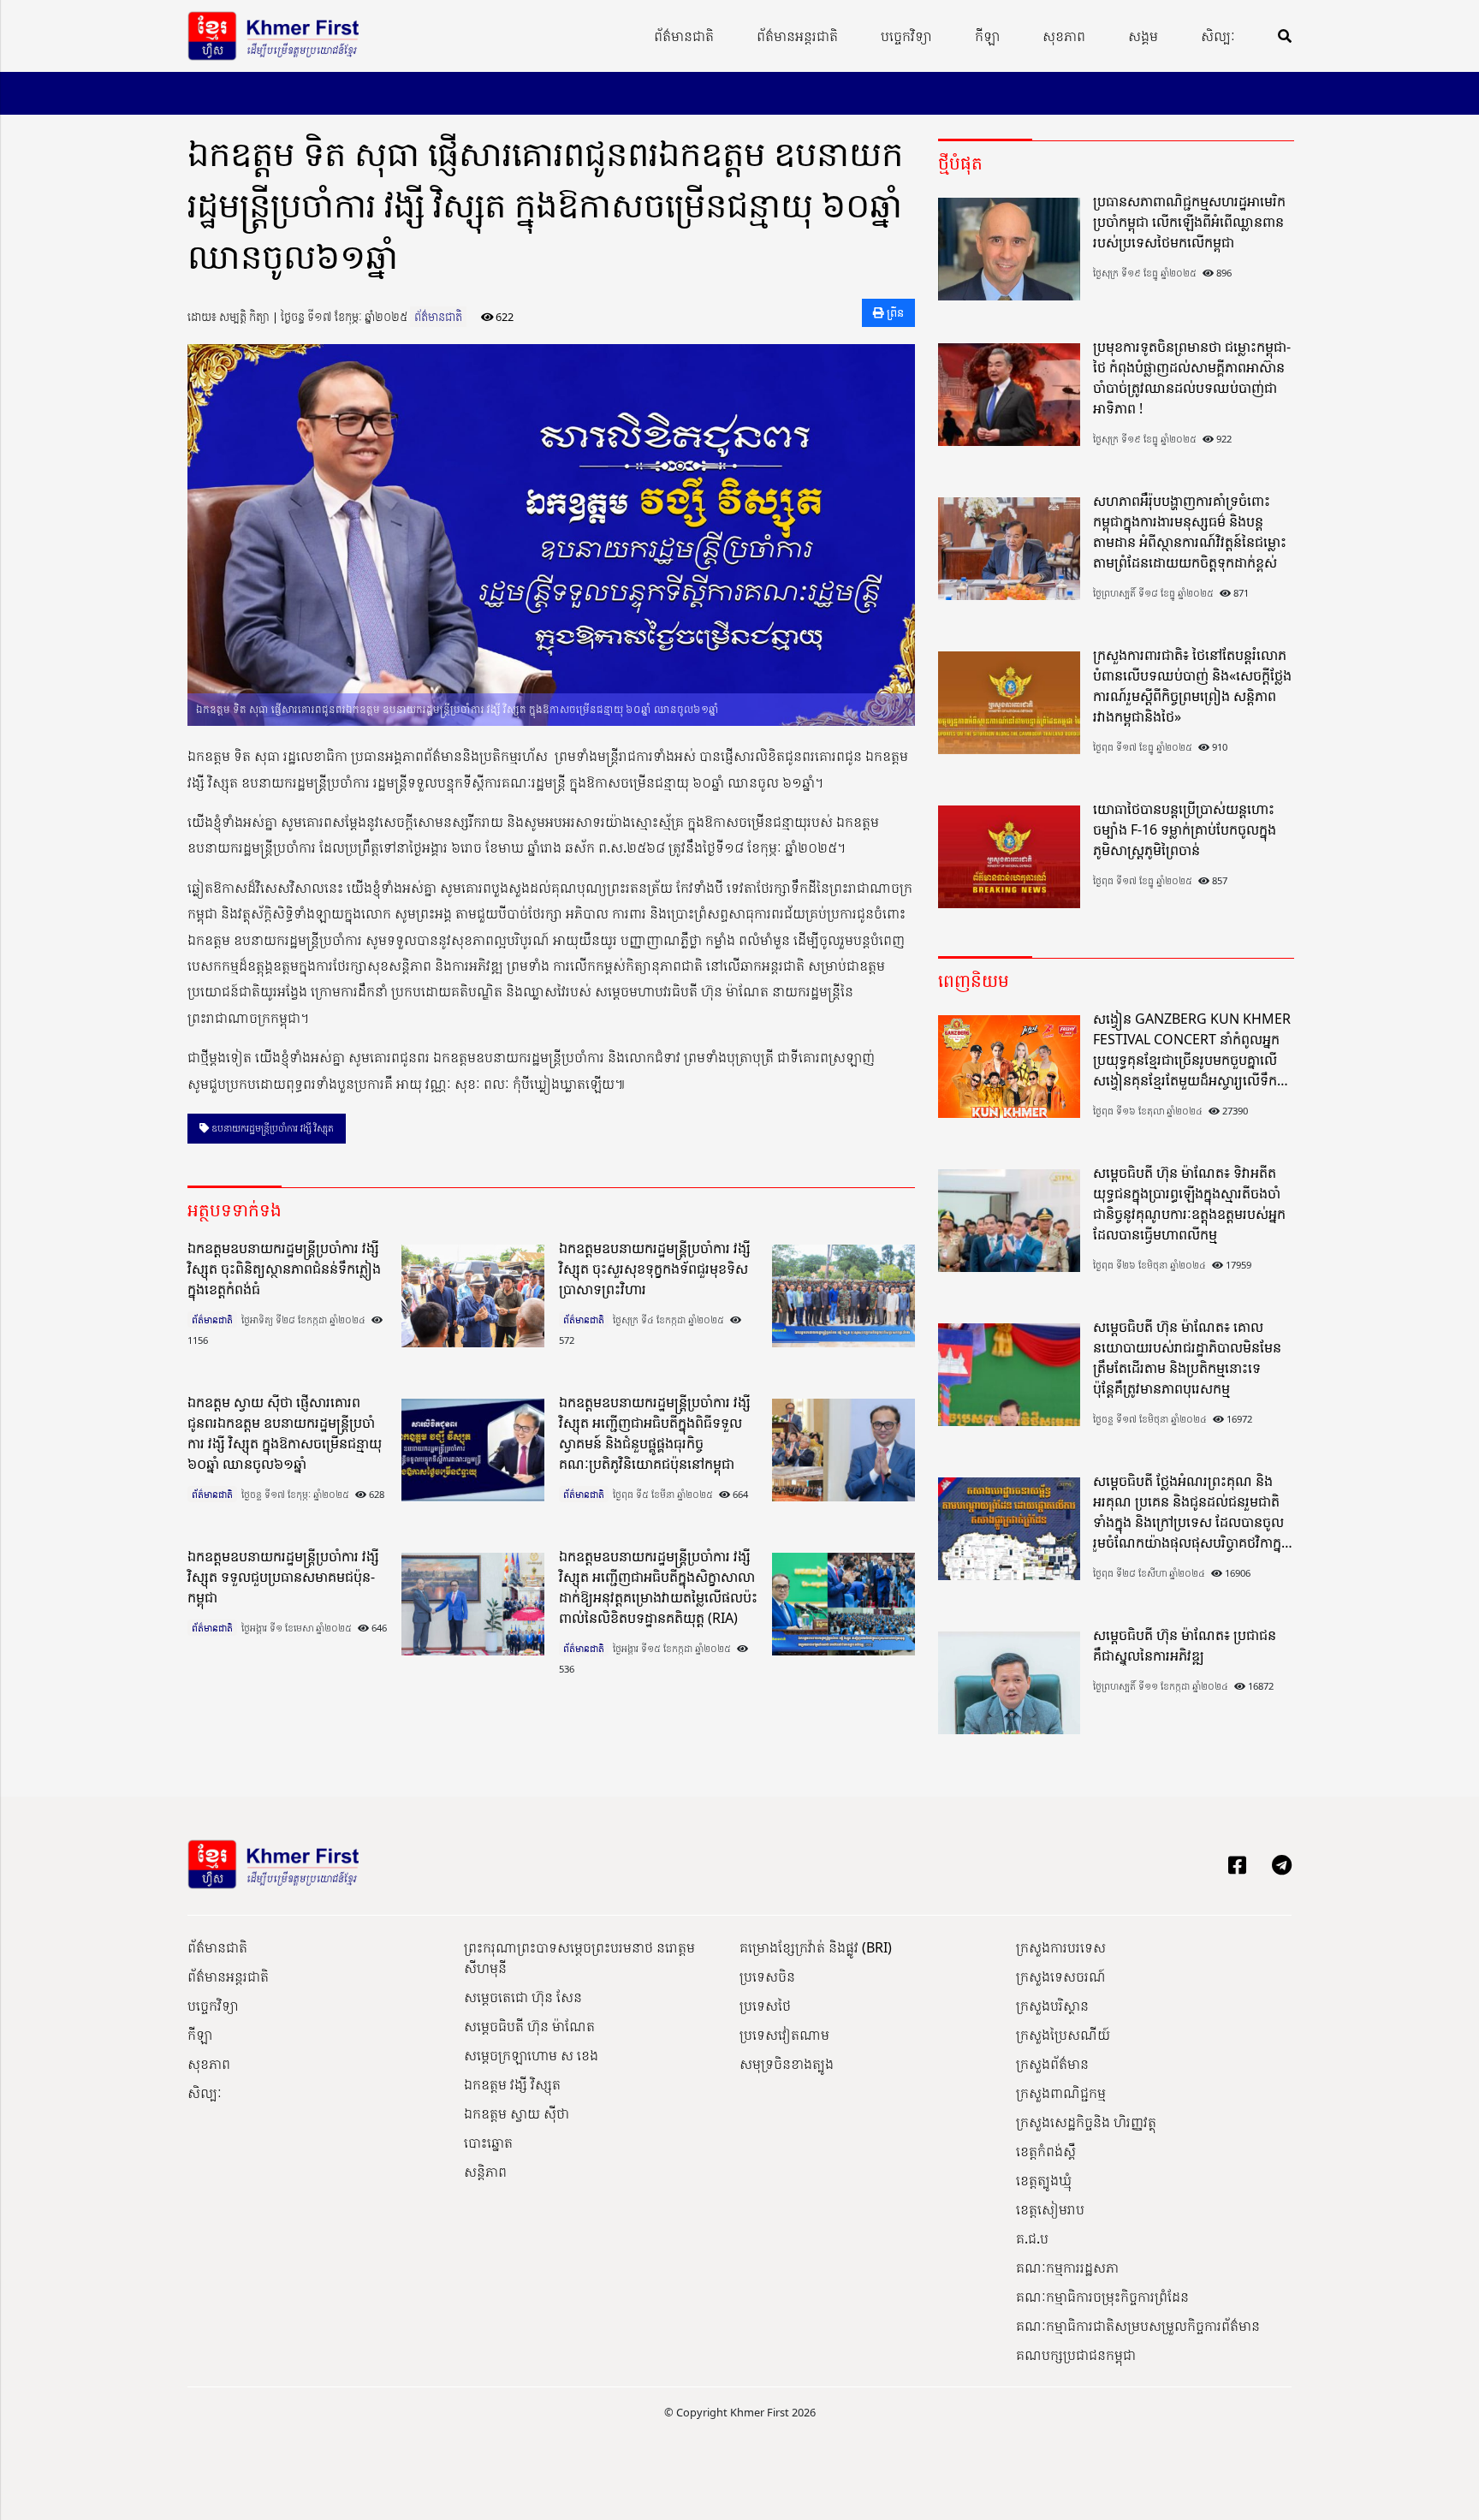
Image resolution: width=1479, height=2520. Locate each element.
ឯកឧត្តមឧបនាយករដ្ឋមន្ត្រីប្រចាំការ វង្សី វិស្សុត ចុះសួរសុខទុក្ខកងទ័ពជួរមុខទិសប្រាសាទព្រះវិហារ (655, 1269)
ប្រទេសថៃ (765, 2006)
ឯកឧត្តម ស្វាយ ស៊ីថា (517, 2113)
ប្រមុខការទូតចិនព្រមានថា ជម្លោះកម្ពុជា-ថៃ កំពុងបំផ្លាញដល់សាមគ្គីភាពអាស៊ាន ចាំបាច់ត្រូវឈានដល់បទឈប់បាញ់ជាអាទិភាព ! (1192, 377)
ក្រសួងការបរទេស (1061, 1947)
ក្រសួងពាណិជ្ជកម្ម (1061, 2093)
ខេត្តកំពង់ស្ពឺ (1046, 2151)
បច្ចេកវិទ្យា (906, 36)
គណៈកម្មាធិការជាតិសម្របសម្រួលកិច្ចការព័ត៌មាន (1138, 2326)
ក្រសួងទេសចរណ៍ (1061, 1976)
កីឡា (987, 36)
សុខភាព (1064, 36)
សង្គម (1143, 36)
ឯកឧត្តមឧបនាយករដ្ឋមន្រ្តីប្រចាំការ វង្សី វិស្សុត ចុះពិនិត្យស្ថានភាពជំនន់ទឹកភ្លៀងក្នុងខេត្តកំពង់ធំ (284, 1269)
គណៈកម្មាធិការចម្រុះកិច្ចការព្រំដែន (1102, 2297)
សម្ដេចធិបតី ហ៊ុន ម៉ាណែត (529, 2026)
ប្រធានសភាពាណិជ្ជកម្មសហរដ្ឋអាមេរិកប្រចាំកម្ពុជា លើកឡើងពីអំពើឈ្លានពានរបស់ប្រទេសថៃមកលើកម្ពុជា (1189, 222)
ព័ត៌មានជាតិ (684, 36)
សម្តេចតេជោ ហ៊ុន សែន (523, 1997)
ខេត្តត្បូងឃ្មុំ (1044, 2180)
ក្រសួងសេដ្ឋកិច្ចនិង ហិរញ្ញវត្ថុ (1086, 2122)
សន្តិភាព (485, 2172)
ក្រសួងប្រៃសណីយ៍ (1063, 2035)
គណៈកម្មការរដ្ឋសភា (1067, 2267)
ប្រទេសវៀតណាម (784, 2035)
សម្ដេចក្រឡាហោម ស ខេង (531, 2055)
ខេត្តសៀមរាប (1050, 2209)
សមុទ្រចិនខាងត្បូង (787, 2064)
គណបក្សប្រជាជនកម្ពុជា (1076, 2355)
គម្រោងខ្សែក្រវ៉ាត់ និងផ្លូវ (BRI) (816, 1947)
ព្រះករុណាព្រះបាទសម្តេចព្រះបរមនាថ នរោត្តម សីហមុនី (579, 1958)
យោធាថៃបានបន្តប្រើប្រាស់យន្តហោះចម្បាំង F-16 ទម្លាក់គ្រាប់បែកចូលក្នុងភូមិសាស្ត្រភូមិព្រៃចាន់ (1185, 829)
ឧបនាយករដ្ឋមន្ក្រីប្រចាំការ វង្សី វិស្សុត (271, 1128)
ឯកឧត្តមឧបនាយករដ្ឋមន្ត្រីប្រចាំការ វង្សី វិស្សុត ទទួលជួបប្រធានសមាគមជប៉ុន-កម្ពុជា (283, 1577)
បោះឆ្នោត (488, 2143)
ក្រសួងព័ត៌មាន (1052, 2064)
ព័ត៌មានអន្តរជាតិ (797, 36)
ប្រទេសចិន (767, 1976)
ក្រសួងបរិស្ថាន (1052, 2006)
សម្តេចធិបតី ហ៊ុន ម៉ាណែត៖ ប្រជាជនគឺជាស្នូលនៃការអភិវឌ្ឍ (1185, 1645)
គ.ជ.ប (1032, 2238)
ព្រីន (894, 312)
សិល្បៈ (1218, 36)
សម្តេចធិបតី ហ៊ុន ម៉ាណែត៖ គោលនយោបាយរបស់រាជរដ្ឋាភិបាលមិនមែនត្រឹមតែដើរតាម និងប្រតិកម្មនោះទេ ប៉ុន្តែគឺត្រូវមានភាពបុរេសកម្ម (1187, 1358)
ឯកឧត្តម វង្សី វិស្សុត (512, 2084)
